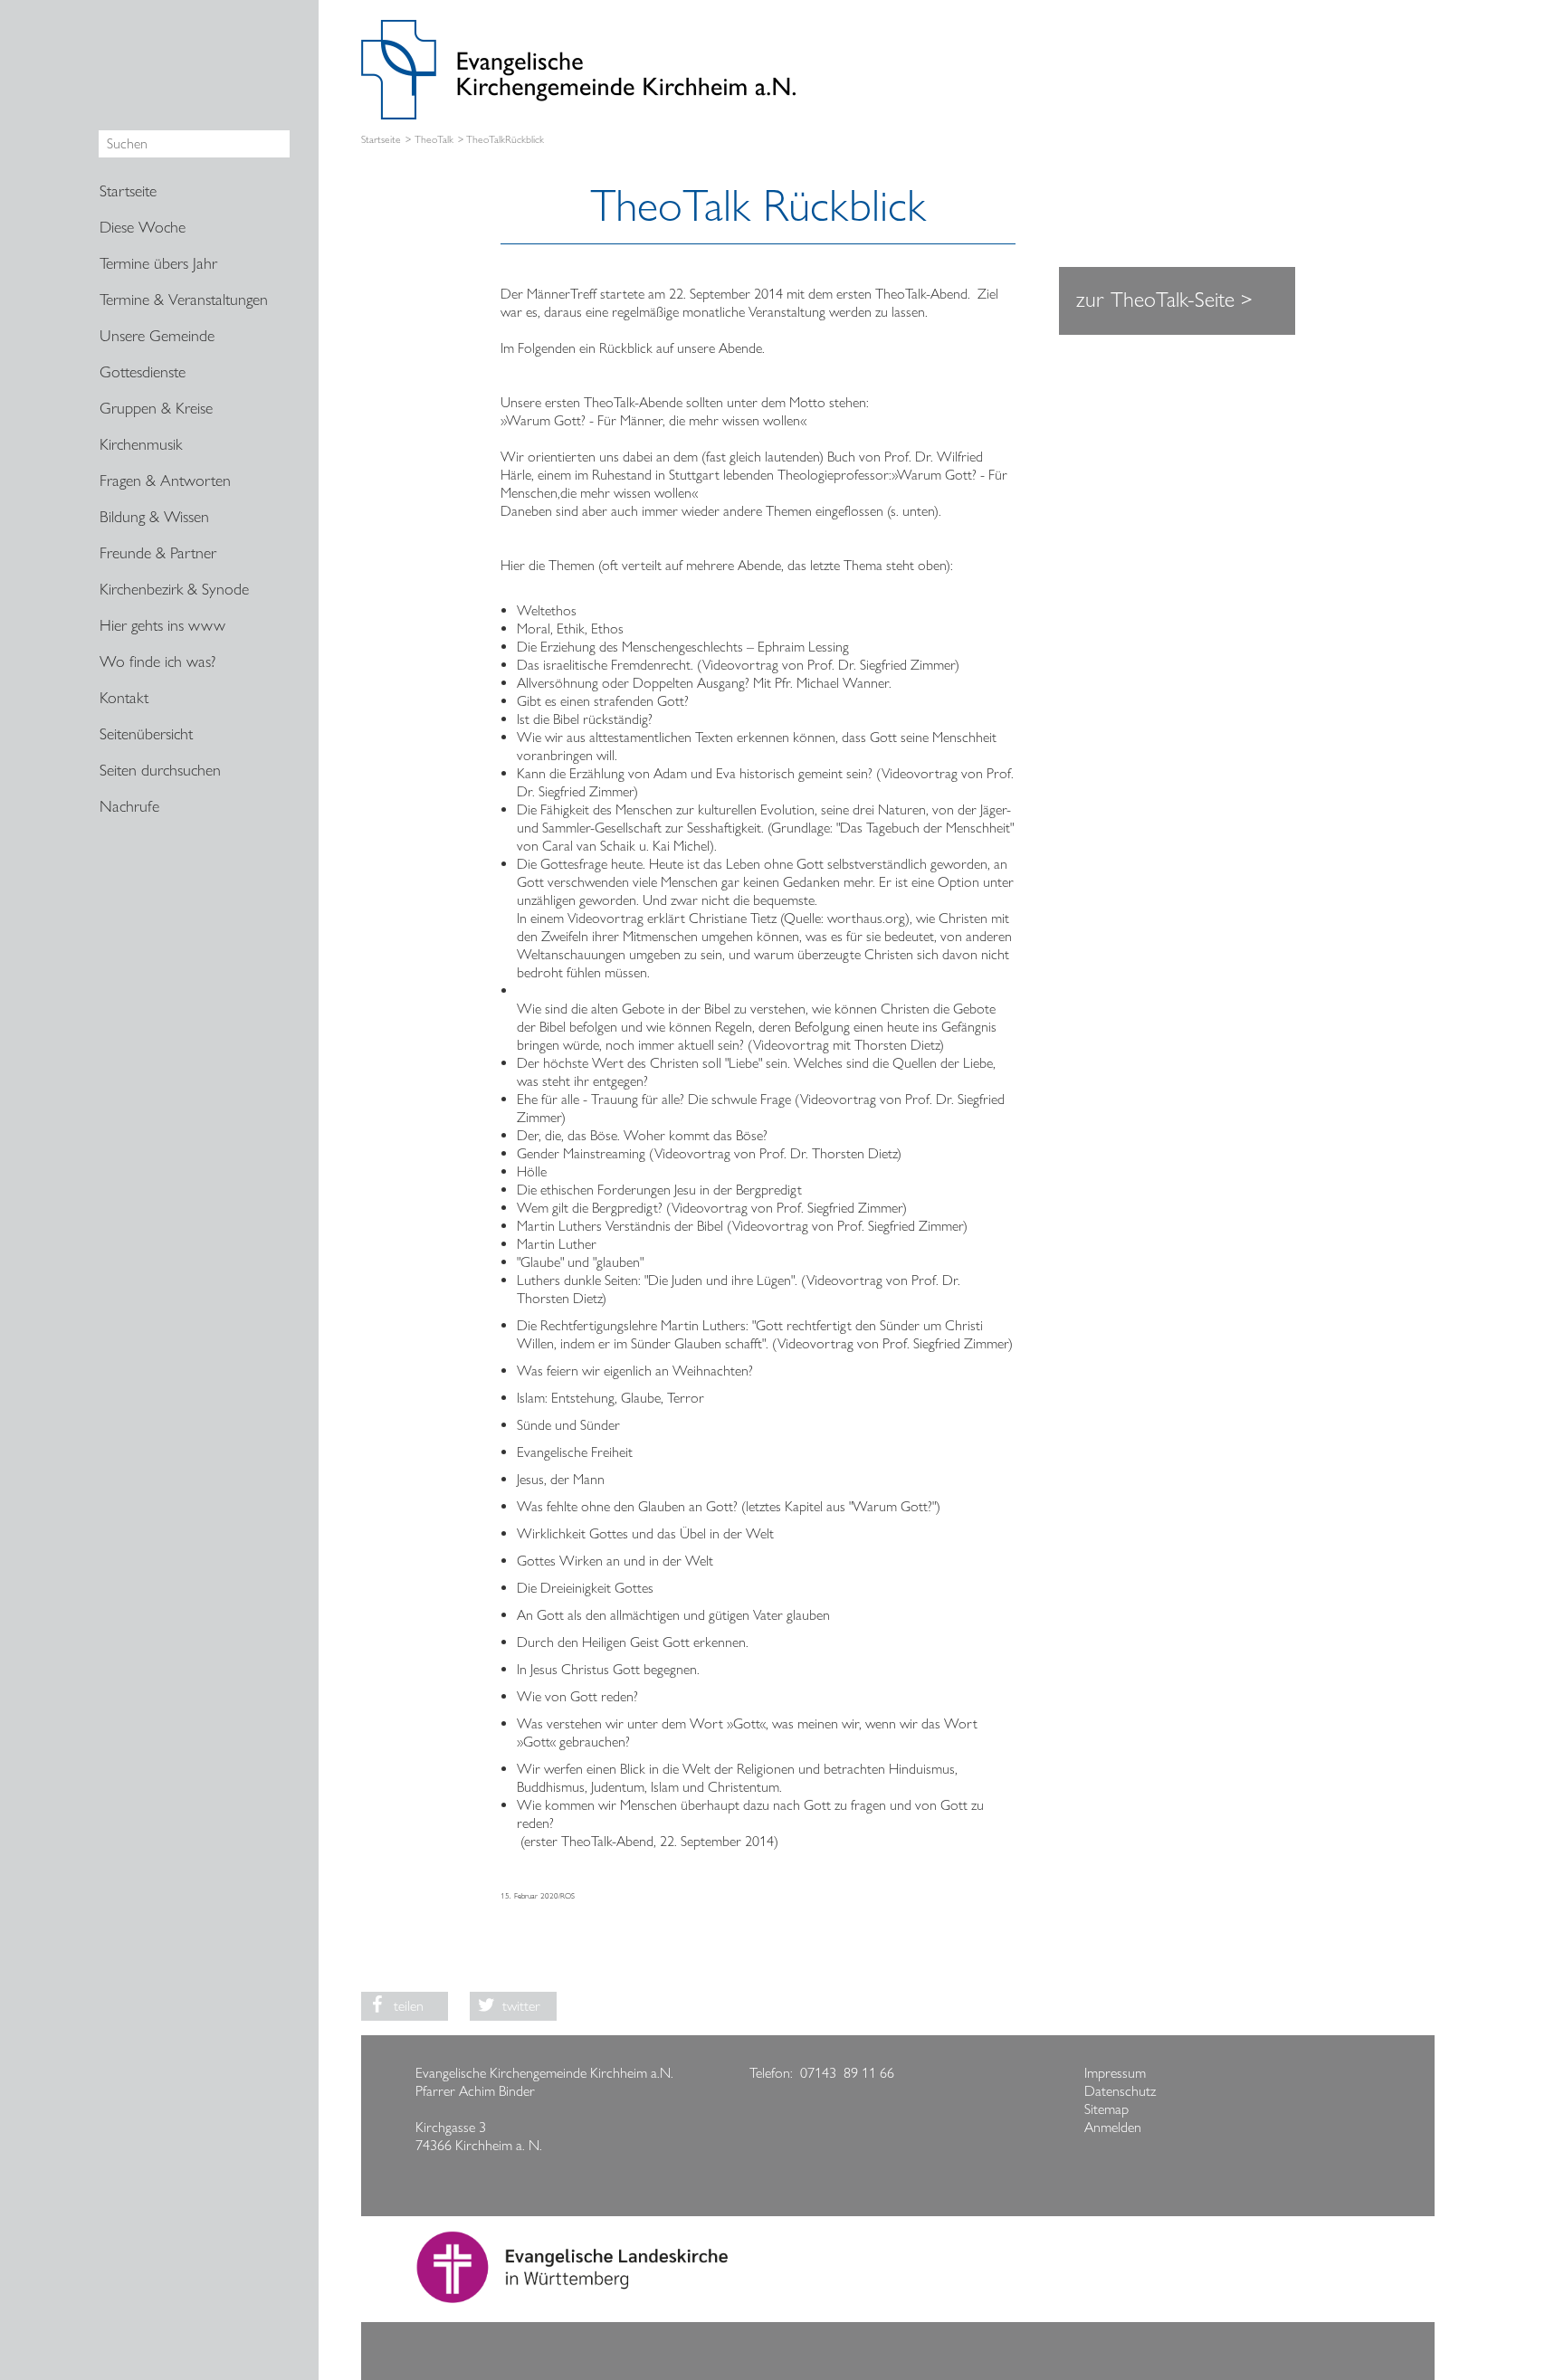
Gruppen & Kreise (156, 408)
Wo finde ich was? (157, 662)
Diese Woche (143, 227)
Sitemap (1106, 2109)
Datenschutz (1120, 2091)
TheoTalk (434, 140)
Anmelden (1113, 2127)
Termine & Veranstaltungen (184, 300)
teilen (409, 2006)
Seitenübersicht (146, 734)
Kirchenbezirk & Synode (174, 589)
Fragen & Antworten (165, 481)
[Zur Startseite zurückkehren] (578, 29)
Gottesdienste (143, 372)
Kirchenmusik (141, 444)
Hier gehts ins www (162, 625)
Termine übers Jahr (158, 263)
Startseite (381, 140)
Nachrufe (129, 806)
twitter (521, 2006)
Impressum (1115, 2073)
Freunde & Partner (158, 553)
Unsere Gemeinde (157, 336)
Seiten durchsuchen (160, 770)
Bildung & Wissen (154, 517)
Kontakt (124, 698)
